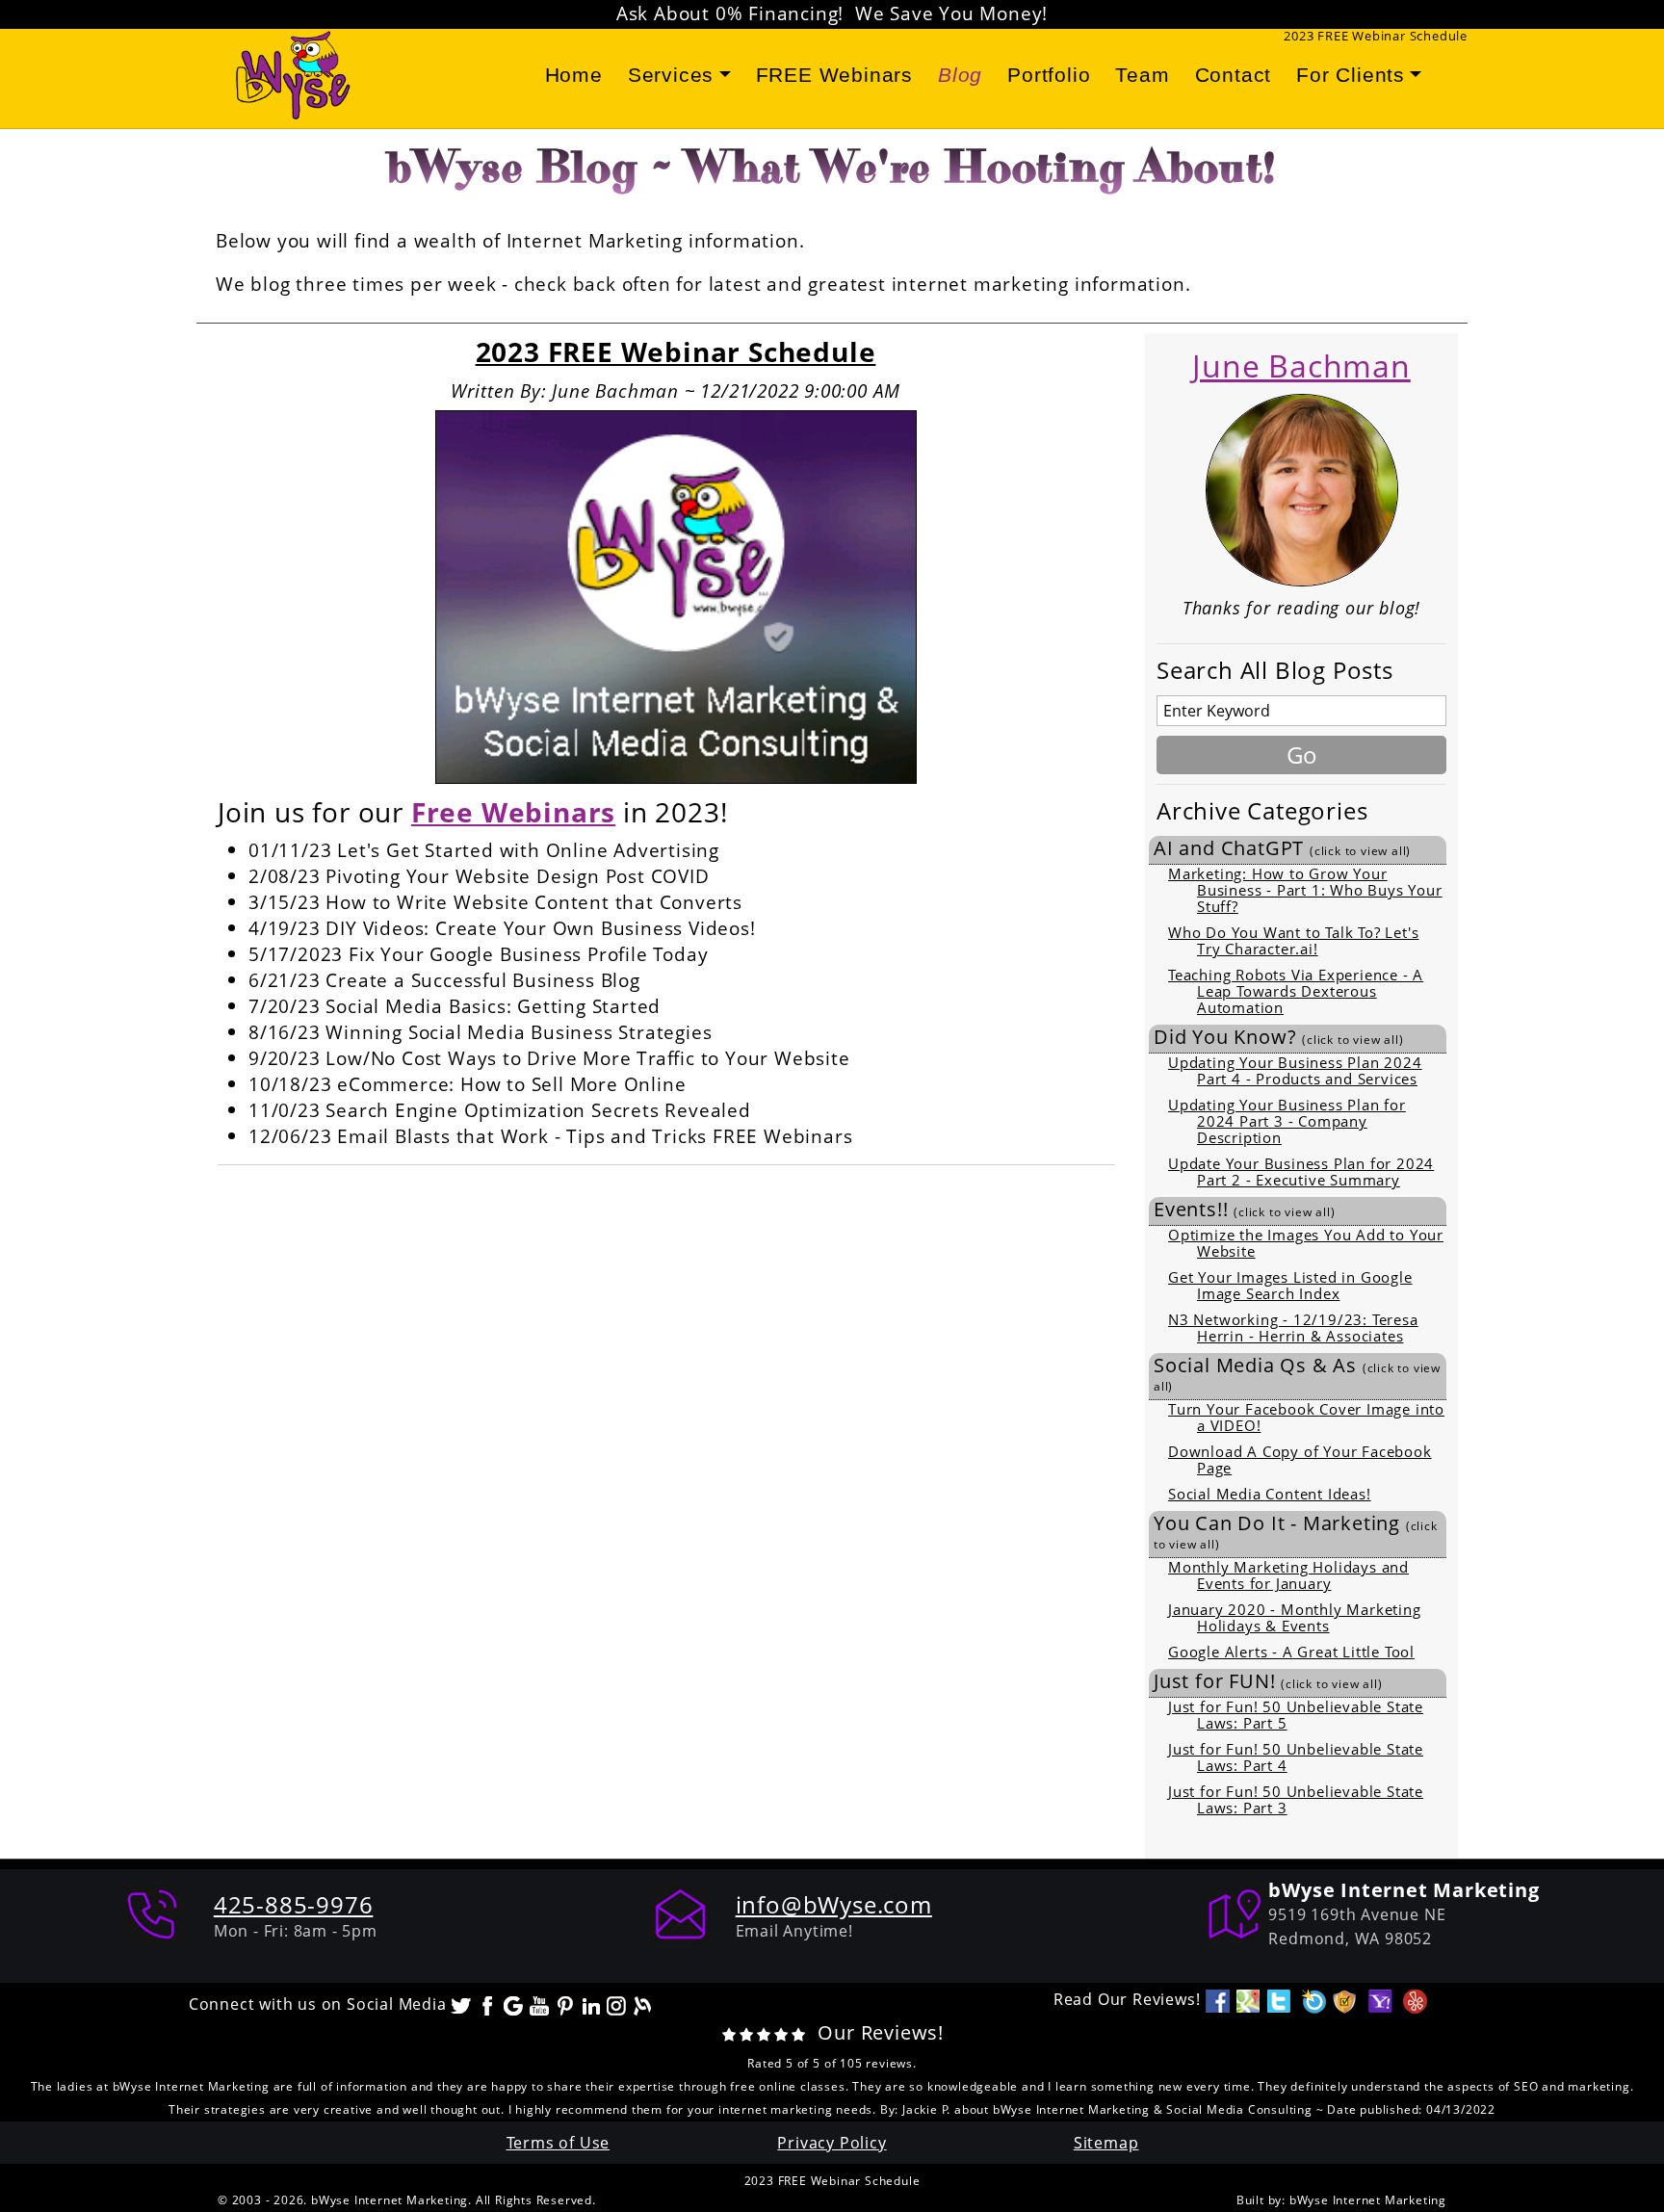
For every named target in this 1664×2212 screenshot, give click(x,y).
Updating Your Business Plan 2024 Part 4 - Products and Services (1295, 1070)
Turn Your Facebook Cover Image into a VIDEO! (1306, 1417)
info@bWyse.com (834, 1904)
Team (1142, 75)
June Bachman (1301, 365)
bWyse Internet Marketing (1368, 2200)
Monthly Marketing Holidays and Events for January (1288, 1575)
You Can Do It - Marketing (1296, 1532)
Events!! (1244, 1210)
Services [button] (671, 75)
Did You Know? (1278, 1037)
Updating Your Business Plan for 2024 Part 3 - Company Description (1287, 1121)
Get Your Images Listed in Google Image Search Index (1290, 1285)
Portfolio (1049, 75)
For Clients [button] (1351, 75)
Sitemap (1106, 2143)
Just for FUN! (1268, 1681)
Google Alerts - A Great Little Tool (1291, 1652)
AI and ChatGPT (1282, 848)
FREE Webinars (834, 75)
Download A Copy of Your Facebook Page (1300, 1459)
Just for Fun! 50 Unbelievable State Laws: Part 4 (1296, 1757)
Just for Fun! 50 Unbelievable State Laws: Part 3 (1296, 1799)
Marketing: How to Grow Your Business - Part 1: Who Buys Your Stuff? (1305, 890)
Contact (1234, 75)
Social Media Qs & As (1297, 1374)
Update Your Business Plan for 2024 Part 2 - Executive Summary (1301, 1171)
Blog (960, 75)
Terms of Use (559, 2143)
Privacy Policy (832, 2143)
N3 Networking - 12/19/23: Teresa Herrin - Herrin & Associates (1293, 1327)
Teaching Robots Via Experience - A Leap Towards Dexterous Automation (1296, 991)
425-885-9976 (294, 1904)
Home (574, 75)
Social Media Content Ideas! (1270, 1494)
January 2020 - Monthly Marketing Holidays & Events (1295, 1617)
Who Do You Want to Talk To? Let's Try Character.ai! (1293, 940)
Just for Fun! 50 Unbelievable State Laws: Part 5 (1296, 1715)
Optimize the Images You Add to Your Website (1306, 1243)
